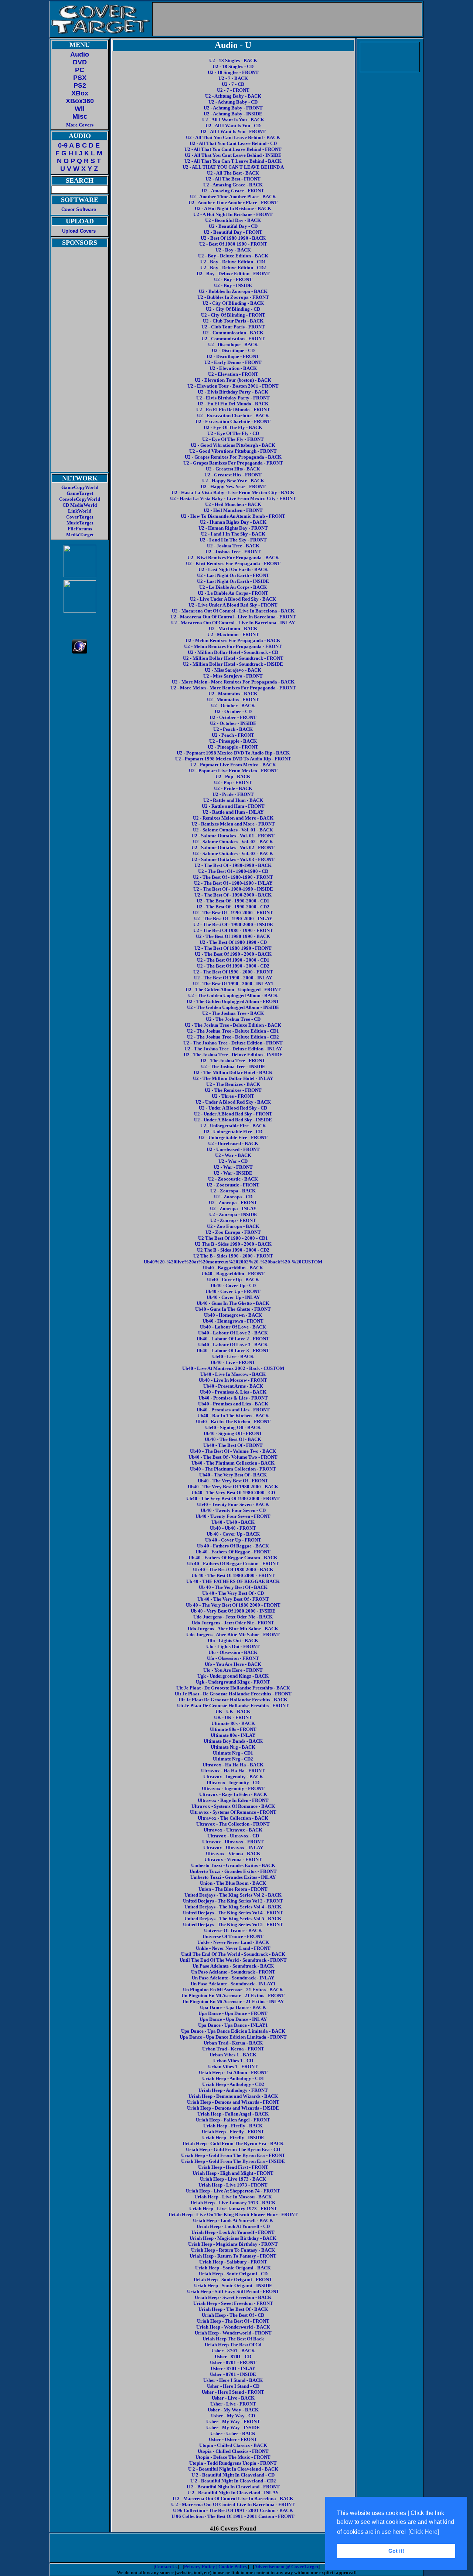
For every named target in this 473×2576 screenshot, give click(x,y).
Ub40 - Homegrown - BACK (233, 1315)
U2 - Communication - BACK (233, 333)
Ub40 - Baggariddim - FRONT (233, 1274)
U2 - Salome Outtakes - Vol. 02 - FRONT (233, 848)
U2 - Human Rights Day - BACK (233, 522)
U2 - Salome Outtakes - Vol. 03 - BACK (233, 853)
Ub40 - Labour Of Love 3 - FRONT (233, 1351)
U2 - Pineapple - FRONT (233, 747)
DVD (80, 62)
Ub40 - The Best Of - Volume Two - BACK (233, 1451)
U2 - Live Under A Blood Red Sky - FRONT (233, 605)
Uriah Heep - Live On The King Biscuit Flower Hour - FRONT (233, 2214)
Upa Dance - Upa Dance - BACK (233, 2007)
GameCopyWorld (80, 487)
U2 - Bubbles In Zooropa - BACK (233, 291)
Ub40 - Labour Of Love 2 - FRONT (233, 1339)
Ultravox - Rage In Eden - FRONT (233, 1800)
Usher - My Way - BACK (233, 2410)
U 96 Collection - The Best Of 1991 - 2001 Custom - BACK (233, 2510)
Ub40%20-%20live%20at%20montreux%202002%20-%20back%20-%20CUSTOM (233, 1262)
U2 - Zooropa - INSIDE (233, 1214)
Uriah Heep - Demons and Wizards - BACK (233, 2096)
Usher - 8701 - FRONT (233, 2362)
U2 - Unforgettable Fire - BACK (233, 1126)
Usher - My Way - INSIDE (233, 2428)
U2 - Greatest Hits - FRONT (233, 475)
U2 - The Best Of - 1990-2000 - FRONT (233, 913)
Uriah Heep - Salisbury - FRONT (233, 2262)
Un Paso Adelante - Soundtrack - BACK (233, 1966)
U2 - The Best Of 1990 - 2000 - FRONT (233, 972)
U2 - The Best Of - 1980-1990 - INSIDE (233, 889)
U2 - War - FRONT (233, 1167)
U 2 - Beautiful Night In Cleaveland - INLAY (233, 2493)
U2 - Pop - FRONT (233, 782)
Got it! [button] (396, 2551)
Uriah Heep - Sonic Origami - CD (233, 2274)
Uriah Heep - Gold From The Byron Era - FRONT (233, 2155)
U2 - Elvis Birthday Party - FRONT (233, 398)
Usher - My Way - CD (233, 2416)
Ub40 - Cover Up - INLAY (233, 1297)
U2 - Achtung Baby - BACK (233, 96)
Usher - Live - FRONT (233, 2404)
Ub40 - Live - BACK (233, 1356)
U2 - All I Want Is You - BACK (233, 120)
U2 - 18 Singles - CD (233, 66)
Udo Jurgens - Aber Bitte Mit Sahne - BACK (233, 1629)
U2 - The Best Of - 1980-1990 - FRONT (233, 877)
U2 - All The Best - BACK (233, 173)
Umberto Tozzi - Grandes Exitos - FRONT (233, 1871)
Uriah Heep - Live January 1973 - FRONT (233, 2209)
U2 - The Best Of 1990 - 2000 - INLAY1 (233, 984)
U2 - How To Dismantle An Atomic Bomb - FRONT (233, 516)
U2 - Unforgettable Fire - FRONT (233, 1137)
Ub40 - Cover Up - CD (233, 1285)
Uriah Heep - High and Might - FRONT (233, 2173)
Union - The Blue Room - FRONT (233, 1889)
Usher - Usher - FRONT (233, 2439)
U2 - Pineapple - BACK (233, 741)
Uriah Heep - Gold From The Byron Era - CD (233, 2149)
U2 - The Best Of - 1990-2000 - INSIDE (233, 924)
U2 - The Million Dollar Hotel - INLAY (233, 1078)
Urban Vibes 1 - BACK (233, 2055)
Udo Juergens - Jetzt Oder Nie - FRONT (233, 1623)
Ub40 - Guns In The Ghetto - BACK (233, 1303)
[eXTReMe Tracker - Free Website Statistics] (80, 651)
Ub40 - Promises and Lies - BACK (233, 1404)
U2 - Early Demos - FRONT (233, 362)
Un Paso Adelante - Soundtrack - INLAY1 (233, 1984)
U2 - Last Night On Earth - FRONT (233, 575)
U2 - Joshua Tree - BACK (233, 546)
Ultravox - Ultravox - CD (233, 1836)
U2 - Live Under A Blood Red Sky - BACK (233, 599)
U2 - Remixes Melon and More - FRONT (233, 824)
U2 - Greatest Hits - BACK (233, 469)
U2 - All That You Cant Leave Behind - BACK (233, 137)
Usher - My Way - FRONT (233, 2422)
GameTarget (80, 493)
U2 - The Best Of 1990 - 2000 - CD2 (233, 966)
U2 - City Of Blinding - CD (233, 309)
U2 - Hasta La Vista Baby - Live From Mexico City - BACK (233, 492)
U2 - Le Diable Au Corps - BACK (233, 587)
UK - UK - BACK (233, 1711)
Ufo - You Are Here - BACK (233, 1664)
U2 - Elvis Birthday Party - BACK (233, 392)
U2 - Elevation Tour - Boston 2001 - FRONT (233, 386)
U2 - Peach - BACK (233, 729)
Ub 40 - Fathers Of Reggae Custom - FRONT (233, 1564)
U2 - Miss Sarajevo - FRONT (233, 676)
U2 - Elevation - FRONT (233, 374)
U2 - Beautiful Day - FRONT (233, 232)
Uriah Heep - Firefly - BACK (233, 2126)
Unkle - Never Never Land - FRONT (233, 1948)
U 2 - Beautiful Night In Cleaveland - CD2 (233, 2481)
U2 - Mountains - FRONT (233, 700)
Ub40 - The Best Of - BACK (233, 1439)
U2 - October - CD (233, 711)
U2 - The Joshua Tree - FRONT (233, 1061)
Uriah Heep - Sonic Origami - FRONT (233, 2280)
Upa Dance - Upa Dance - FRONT (233, 2013)
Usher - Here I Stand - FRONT (233, 2392)
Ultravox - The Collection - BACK (233, 1818)
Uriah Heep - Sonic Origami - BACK (233, 2268)
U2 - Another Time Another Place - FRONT (233, 202)
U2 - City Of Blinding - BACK (233, 303)
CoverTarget (80, 517)
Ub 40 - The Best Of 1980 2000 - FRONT (233, 1575)
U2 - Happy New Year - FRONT (233, 487)
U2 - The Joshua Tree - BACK (233, 1013)
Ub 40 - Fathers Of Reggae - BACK (233, 1546)
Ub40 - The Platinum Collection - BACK (233, 1463)
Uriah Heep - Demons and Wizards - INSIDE (233, 2108)
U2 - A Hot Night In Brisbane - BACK (233, 208)
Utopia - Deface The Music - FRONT (233, 2457)
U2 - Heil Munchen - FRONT (233, 510)
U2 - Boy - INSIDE (233, 285)
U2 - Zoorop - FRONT (233, 1220)
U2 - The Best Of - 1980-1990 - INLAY (233, 883)
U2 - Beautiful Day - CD (233, 226)
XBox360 (80, 101)
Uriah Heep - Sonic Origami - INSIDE (233, 2285)
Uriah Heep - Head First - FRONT (233, 2167)
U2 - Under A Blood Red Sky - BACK (233, 1102)
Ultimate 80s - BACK (233, 1723)
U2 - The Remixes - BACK (233, 1084)
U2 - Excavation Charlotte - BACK (233, 416)
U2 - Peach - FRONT (233, 735)
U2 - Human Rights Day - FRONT (233, 528)
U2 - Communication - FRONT (233, 339)
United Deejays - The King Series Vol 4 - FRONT (233, 1913)
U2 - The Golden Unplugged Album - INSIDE (233, 1007)
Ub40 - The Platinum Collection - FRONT (233, 1469)
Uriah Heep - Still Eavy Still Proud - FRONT (233, 2291)
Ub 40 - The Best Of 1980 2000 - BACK (233, 1569)
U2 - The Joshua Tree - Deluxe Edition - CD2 (233, 1037)
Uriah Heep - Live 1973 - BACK (233, 2179)
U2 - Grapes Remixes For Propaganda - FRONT (233, 463)
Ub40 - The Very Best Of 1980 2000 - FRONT (233, 1498)
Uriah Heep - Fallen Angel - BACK (233, 2114)
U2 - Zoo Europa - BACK (233, 1226)
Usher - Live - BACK (233, 2398)
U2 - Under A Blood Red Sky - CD (233, 1108)
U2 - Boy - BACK (233, 250)
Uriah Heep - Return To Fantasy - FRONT (233, 2256)
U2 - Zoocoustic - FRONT (233, 1185)
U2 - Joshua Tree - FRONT (233, 552)
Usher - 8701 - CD (233, 2356)
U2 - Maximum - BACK (233, 629)
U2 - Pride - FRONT (233, 794)
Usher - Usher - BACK (233, 2433)
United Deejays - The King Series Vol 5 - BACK (233, 1919)
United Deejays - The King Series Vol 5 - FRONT (233, 1925)
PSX (80, 78)
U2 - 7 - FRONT (233, 90)
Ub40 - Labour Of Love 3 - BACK (233, 1345)
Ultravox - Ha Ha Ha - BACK (233, 1765)
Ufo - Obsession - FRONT (233, 1658)
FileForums (80, 529)
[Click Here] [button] (424, 2532)
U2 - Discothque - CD (233, 350)
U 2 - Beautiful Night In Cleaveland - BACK (233, 2469)
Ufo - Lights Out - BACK (233, 1640)
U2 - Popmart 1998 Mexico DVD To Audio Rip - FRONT (233, 759)
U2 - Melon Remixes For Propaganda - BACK (233, 640)
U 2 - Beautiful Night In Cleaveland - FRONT (233, 2487)
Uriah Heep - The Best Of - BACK (233, 2309)
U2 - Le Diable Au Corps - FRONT (233, 593)
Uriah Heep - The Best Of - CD (233, 2315)
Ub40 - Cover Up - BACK (233, 1279)
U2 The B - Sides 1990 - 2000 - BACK (233, 1244)
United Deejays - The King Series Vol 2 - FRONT (233, 1901)
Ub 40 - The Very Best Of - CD (233, 1593)
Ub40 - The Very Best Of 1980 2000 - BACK (233, 1487)
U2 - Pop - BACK (233, 776)
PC (80, 70)
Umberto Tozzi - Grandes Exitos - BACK (233, 1865)
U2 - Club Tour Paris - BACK (233, 321)
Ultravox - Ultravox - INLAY (233, 1848)
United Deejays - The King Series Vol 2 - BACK (233, 1895)
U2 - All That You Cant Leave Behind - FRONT (233, 149)
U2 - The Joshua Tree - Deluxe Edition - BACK (233, 1025)
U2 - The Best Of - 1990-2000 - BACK (233, 895)
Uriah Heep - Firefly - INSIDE (233, 2138)
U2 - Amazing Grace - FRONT (233, 191)
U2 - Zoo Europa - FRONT (233, 1232)
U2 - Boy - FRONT (233, 279)
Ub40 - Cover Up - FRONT (233, 1291)
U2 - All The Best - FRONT (233, 179)
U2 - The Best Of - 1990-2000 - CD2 (233, 907)
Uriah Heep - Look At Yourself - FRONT (233, 2232)
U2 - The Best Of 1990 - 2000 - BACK (233, 954)
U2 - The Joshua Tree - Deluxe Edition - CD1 (233, 1031)
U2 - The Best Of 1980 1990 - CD (233, 942)
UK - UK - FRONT (233, 1717)
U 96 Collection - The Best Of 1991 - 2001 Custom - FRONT (233, 2516)
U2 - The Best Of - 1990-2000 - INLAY (233, 919)
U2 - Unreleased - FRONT (233, 1149)
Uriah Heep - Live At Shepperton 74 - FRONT (233, 2191)
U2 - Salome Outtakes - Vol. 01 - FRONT (233, 836)
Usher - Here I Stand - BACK (233, 2380)
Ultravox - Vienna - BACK (233, 1853)
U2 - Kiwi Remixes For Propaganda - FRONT (233, 563)
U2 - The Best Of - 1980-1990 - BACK (233, 865)
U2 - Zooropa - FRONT (233, 1203)
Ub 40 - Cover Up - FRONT (233, 1540)
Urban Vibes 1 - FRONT (233, 2067)
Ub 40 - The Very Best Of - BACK (233, 1587)
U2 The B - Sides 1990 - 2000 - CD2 (233, 1250)
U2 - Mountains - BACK (233, 694)
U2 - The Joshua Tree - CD (233, 1019)
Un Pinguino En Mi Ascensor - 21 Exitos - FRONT (233, 1996)
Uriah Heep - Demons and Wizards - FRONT (233, 2102)
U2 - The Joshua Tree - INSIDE (233, 1066)
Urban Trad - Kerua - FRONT (233, 2049)
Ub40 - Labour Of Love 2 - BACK (233, 1333)
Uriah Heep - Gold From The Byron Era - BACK (233, 2143)
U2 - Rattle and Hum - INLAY (233, 812)
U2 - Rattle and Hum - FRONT (233, 806)
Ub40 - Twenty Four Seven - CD (233, 1510)
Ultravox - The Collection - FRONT (233, 1824)
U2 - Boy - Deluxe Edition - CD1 (233, 262)
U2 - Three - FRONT (233, 1096)
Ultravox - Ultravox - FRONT (233, 1842)
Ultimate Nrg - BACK (233, 1747)
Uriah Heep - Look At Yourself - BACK (233, 2220)
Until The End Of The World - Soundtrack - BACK (233, 1954)
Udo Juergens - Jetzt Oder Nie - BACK (233, 1617)
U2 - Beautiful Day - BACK (233, 220)
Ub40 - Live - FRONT (233, 1362)
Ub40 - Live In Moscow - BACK (233, 1374)
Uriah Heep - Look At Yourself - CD (233, 2226)
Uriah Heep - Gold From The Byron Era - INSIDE (233, 2161)
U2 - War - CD (233, 1161)
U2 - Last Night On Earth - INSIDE (233, 581)
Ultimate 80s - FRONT (233, 1729)
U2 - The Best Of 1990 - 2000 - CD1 (233, 960)
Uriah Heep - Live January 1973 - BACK (233, 2203)
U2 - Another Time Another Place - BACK (233, 197)
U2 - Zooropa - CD (233, 1197)
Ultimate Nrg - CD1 (233, 1753)
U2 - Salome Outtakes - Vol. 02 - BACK (233, 842)
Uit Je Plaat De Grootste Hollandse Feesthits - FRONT (233, 1706)
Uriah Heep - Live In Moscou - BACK (233, 2197)
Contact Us (166, 2567)
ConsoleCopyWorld (80, 499)
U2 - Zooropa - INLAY (233, 1208)
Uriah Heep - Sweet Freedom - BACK (233, 2297)
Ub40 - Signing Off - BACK (233, 1427)
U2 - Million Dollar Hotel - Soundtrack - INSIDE (233, 664)
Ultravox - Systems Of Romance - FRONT (233, 1812)
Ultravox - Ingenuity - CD (233, 1782)
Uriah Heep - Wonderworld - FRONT (233, 2333)
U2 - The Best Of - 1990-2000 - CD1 (233, 901)
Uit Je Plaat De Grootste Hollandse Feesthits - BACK (233, 1700)
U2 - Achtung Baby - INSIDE (233, 114)
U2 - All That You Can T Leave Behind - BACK (233, 161)
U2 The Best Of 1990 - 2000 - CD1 (233, 1238)
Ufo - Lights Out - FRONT (233, 1646)
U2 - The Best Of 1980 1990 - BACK (233, 936)
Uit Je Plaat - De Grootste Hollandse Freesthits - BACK (233, 1688)
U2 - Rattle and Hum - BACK (233, 800)
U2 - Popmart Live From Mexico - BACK (233, 765)
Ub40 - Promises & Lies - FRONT (233, 1398)
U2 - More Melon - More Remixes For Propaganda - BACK (233, 682)
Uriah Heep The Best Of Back (233, 2339)
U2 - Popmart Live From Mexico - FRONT (233, 771)
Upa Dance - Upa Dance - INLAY (233, 2019)
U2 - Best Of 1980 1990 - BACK (233, 238)
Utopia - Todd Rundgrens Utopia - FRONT (233, 2463)
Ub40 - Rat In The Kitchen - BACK (233, 1416)
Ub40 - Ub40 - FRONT (233, 1528)
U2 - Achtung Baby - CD (233, 102)
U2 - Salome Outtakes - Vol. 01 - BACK (233, 830)
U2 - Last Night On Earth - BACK (233, 569)
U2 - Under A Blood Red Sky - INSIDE (233, 1120)
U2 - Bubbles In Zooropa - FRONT (233, 297)
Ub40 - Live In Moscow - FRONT (233, 1380)
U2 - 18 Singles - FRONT (233, 72)
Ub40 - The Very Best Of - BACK (233, 1475)
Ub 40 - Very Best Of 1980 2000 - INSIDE (233, 1611)
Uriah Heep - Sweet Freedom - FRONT (233, 2303)
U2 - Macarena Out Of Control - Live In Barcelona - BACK (233, 611)
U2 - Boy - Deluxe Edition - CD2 (233, 268)
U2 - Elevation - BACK (233, 368)
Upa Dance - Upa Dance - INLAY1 (233, 2025)
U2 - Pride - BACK (233, 788)
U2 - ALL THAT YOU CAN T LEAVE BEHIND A (233, 167)
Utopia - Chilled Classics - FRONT (233, 2451)
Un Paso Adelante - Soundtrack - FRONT (233, 1972)
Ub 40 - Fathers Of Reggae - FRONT (233, 1552)
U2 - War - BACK (233, 1155)
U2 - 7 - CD (233, 84)
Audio (80, 54)
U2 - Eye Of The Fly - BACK (233, 427)
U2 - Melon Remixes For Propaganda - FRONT (233, 646)
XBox (80, 93)
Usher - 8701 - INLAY (233, 2368)
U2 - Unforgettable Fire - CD (233, 1132)
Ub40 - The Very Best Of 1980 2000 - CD (233, 1493)
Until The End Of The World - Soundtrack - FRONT (233, 1960)
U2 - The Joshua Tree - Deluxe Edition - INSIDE (233, 1055)
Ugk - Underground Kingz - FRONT (233, 1682)
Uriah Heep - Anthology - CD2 (233, 2084)
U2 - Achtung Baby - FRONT (233, 108)
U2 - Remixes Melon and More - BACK (233, 818)
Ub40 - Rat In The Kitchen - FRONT (233, 1422)
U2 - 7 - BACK (233, 78)
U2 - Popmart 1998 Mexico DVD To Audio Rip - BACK (233, 753)
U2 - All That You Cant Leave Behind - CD (233, 143)
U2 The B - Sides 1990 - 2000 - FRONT (233, 1256)
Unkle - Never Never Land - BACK (233, 1942)
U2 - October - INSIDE (233, 723)
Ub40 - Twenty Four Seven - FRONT (233, 1516)
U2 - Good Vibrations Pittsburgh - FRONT (233, 451)
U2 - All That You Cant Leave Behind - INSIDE (233, 155)
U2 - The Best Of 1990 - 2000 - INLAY (233, 978)
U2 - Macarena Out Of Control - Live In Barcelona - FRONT (233, 617)
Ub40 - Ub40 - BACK (233, 1522)
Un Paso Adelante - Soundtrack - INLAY (233, 1978)
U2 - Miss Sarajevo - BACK (233, 670)
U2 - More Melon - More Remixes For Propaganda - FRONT (233, 688)
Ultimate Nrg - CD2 (233, 1759)
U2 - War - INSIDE (233, 1173)
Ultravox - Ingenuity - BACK (233, 1777)
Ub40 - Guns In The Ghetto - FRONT (233, 1309)
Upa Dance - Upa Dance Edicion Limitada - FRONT (233, 2037)
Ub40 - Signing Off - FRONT (233, 1433)
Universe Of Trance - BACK (233, 1930)
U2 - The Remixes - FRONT (233, 1090)
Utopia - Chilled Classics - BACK (233, 2445)
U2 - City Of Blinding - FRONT (233, 315)
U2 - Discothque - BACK (233, 345)
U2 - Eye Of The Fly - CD (233, 433)
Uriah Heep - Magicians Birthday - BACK (233, 2238)
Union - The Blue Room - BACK (233, 1883)
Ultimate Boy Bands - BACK (233, 1741)
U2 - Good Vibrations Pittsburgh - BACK (233, 445)
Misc (80, 117)
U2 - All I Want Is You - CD (233, 126)
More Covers (80, 125)
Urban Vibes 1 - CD (233, 2061)
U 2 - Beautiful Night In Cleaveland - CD (233, 2475)
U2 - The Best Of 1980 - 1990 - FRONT (233, 930)
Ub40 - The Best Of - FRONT (233, 1445)
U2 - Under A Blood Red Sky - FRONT (233, 1114)
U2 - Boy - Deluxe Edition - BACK (233, 256)
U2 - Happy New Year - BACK (233, 481)
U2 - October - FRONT (233, 717)
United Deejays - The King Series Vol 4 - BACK (233, 1907)
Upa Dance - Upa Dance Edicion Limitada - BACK (233, 2031)
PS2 (80, 85)
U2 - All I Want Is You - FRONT (233, 131)
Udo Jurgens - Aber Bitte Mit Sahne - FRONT (233, 1635)
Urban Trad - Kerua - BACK (233, 2043)
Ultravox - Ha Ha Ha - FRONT (233, 1771)
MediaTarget (80, 535)
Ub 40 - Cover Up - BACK (233, 1534)
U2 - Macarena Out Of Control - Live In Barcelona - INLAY (233, 623)
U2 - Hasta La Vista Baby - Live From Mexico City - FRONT (233, 498)
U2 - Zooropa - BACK (233, 1191)
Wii (80, 109)
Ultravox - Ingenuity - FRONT (233, 1788)
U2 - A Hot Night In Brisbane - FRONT (233, 214)
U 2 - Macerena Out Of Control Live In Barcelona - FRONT (233, 2504)
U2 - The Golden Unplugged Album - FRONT (233, 1001)
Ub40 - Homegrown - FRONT (233, 1321)
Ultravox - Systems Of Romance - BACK (233, 1806)
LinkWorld (80, 511)
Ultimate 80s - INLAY (233, 1735)
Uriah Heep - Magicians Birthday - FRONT (233, 2244)
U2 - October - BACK (233, 705)
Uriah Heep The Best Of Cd (233, 2345)
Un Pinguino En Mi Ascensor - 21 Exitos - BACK (233, 1990)
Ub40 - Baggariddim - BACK (233, 1268)
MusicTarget (80, 523)
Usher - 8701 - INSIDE (233, 2374)
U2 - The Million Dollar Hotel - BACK (233, 1072)
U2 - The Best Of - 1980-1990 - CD (233, 871)
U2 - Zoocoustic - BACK (233, 1179)
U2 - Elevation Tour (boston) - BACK (233, 380)
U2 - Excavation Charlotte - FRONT (233, 421)
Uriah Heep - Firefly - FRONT (233, 2132)
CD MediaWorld (80, 505)
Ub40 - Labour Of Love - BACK (233, 1327)
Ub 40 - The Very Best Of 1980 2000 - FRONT (233, 1605)
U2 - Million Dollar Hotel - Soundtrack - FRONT (233, 658)
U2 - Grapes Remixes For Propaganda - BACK (233, 457)
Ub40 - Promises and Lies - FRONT (233, 1410)
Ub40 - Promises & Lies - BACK (233, 1392)
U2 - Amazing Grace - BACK (233, 185)
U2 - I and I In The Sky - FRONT (233, 540)
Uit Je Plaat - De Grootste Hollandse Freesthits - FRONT (233, 1694)
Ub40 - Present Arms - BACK (233, 1386)
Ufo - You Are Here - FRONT (233, 1670)
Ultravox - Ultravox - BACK (233, 1830)
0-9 (63, 145)
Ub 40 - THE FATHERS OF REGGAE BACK (233, 1581)
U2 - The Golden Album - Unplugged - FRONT (233, 990)
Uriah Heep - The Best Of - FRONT (233, 2321)
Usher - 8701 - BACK (233, 2351)
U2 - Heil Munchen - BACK (233, 504)
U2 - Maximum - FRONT (233, 634)
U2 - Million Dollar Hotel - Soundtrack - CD (233, 652)
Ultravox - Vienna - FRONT (233, 1859)
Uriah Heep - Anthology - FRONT (233, 2090)
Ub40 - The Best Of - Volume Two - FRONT (233, 1457)
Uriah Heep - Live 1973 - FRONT (233, 2185)
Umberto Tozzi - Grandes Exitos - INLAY (233, 1877)
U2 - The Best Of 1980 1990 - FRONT (233, 948)
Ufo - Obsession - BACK (233, 1652)
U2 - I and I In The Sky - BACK (233, 534)
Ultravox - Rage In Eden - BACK (233, 1794)
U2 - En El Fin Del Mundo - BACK (233, 404)
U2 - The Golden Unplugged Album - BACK (233, 995)
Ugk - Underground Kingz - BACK (233, 1676)
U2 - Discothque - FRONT (233, 356)
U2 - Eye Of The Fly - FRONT (233, 439)
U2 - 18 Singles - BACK (233, 60)
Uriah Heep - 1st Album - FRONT (233, 2072)
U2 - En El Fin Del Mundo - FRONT (233, 410)
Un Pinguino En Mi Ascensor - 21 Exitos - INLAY (233, 2001)
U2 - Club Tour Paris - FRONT (233, 327)
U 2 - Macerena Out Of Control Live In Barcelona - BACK (233, 2499)
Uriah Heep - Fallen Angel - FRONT (233, 2120)
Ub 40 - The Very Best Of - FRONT (233, 1599)
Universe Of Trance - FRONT (233, 1936)
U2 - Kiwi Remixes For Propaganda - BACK (233, 558)
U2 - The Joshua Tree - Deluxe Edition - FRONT (233, 1043)
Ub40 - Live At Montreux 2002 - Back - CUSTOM (233, 1368)
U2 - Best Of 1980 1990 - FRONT (233, 244)
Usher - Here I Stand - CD (233, 2386)
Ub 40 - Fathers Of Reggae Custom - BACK (233, 1558)
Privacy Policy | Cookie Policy (216, 2567)
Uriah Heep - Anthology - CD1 (233, 2078)
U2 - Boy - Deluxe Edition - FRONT (233, 274)
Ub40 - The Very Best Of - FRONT (233, 1481)
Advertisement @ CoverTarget (286, 2567)
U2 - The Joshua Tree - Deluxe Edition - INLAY (233, 1049)
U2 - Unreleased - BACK (233, 1143)
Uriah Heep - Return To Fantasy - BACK (233, 2250)
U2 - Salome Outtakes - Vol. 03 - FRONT (233, 859)
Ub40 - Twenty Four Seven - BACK (233, 1504)
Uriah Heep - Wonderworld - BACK (233, 2327)
